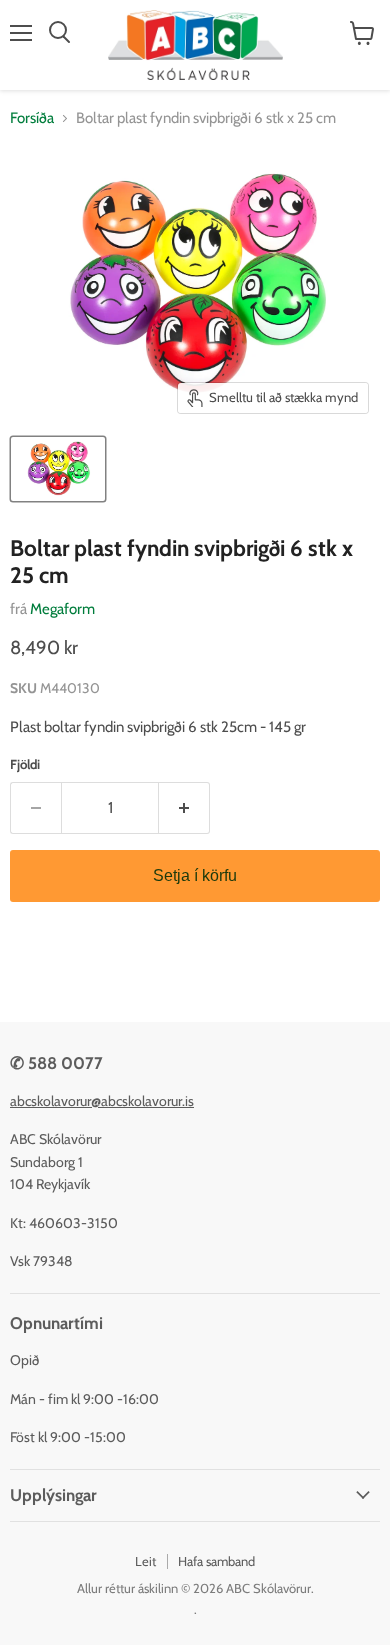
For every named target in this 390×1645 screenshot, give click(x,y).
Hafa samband (216, 1561)
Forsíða (32, 118)
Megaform (62, 609)
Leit (145, 1561)
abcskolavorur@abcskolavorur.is (102, 1101)
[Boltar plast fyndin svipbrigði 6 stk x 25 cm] (58, 469)
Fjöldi (25, 764)
